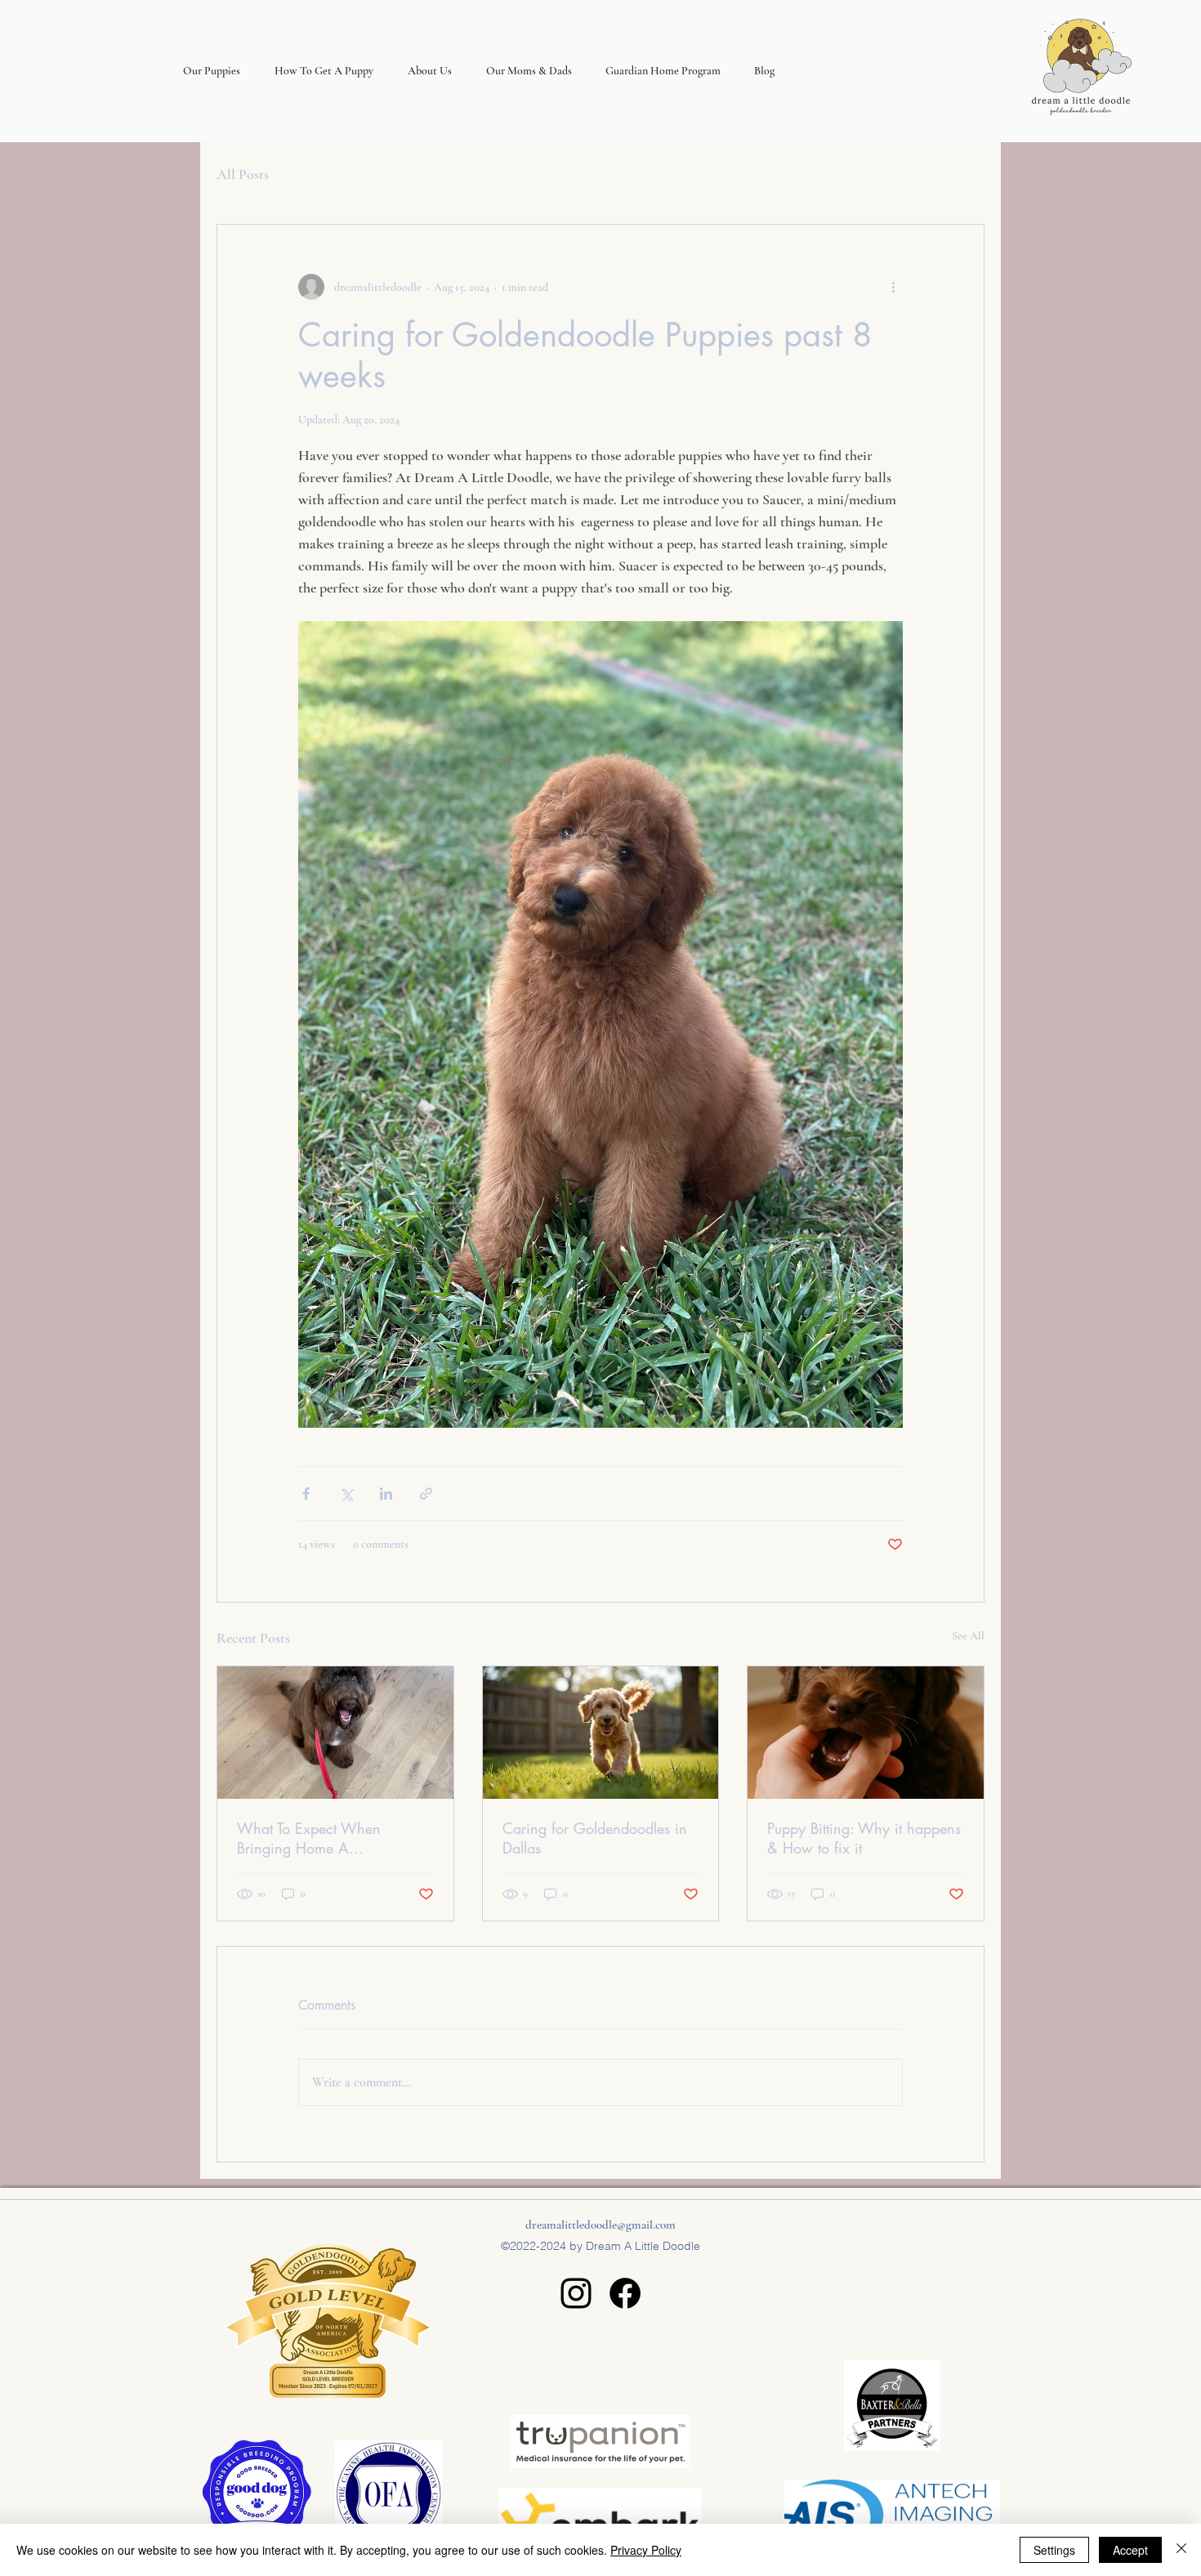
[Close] (1181, 2550)
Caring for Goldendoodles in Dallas (595, 1838)
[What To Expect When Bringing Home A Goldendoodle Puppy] (335, 1733)
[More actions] (893, 287)
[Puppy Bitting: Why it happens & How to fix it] (866, 1733)
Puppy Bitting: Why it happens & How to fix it (864, 1838)
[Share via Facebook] (306, 1494)
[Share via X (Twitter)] (346, 1494)
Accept (1130, 2550)
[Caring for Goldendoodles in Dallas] (601, 1733)
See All (968, 1636)
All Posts (243, 174)
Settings (1054, 2550)
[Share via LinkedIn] (386, 1494)
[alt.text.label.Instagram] (576, 2293)
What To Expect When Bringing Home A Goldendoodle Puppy (309, 1838)
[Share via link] (426, 1494)
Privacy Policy (646, 2550)
